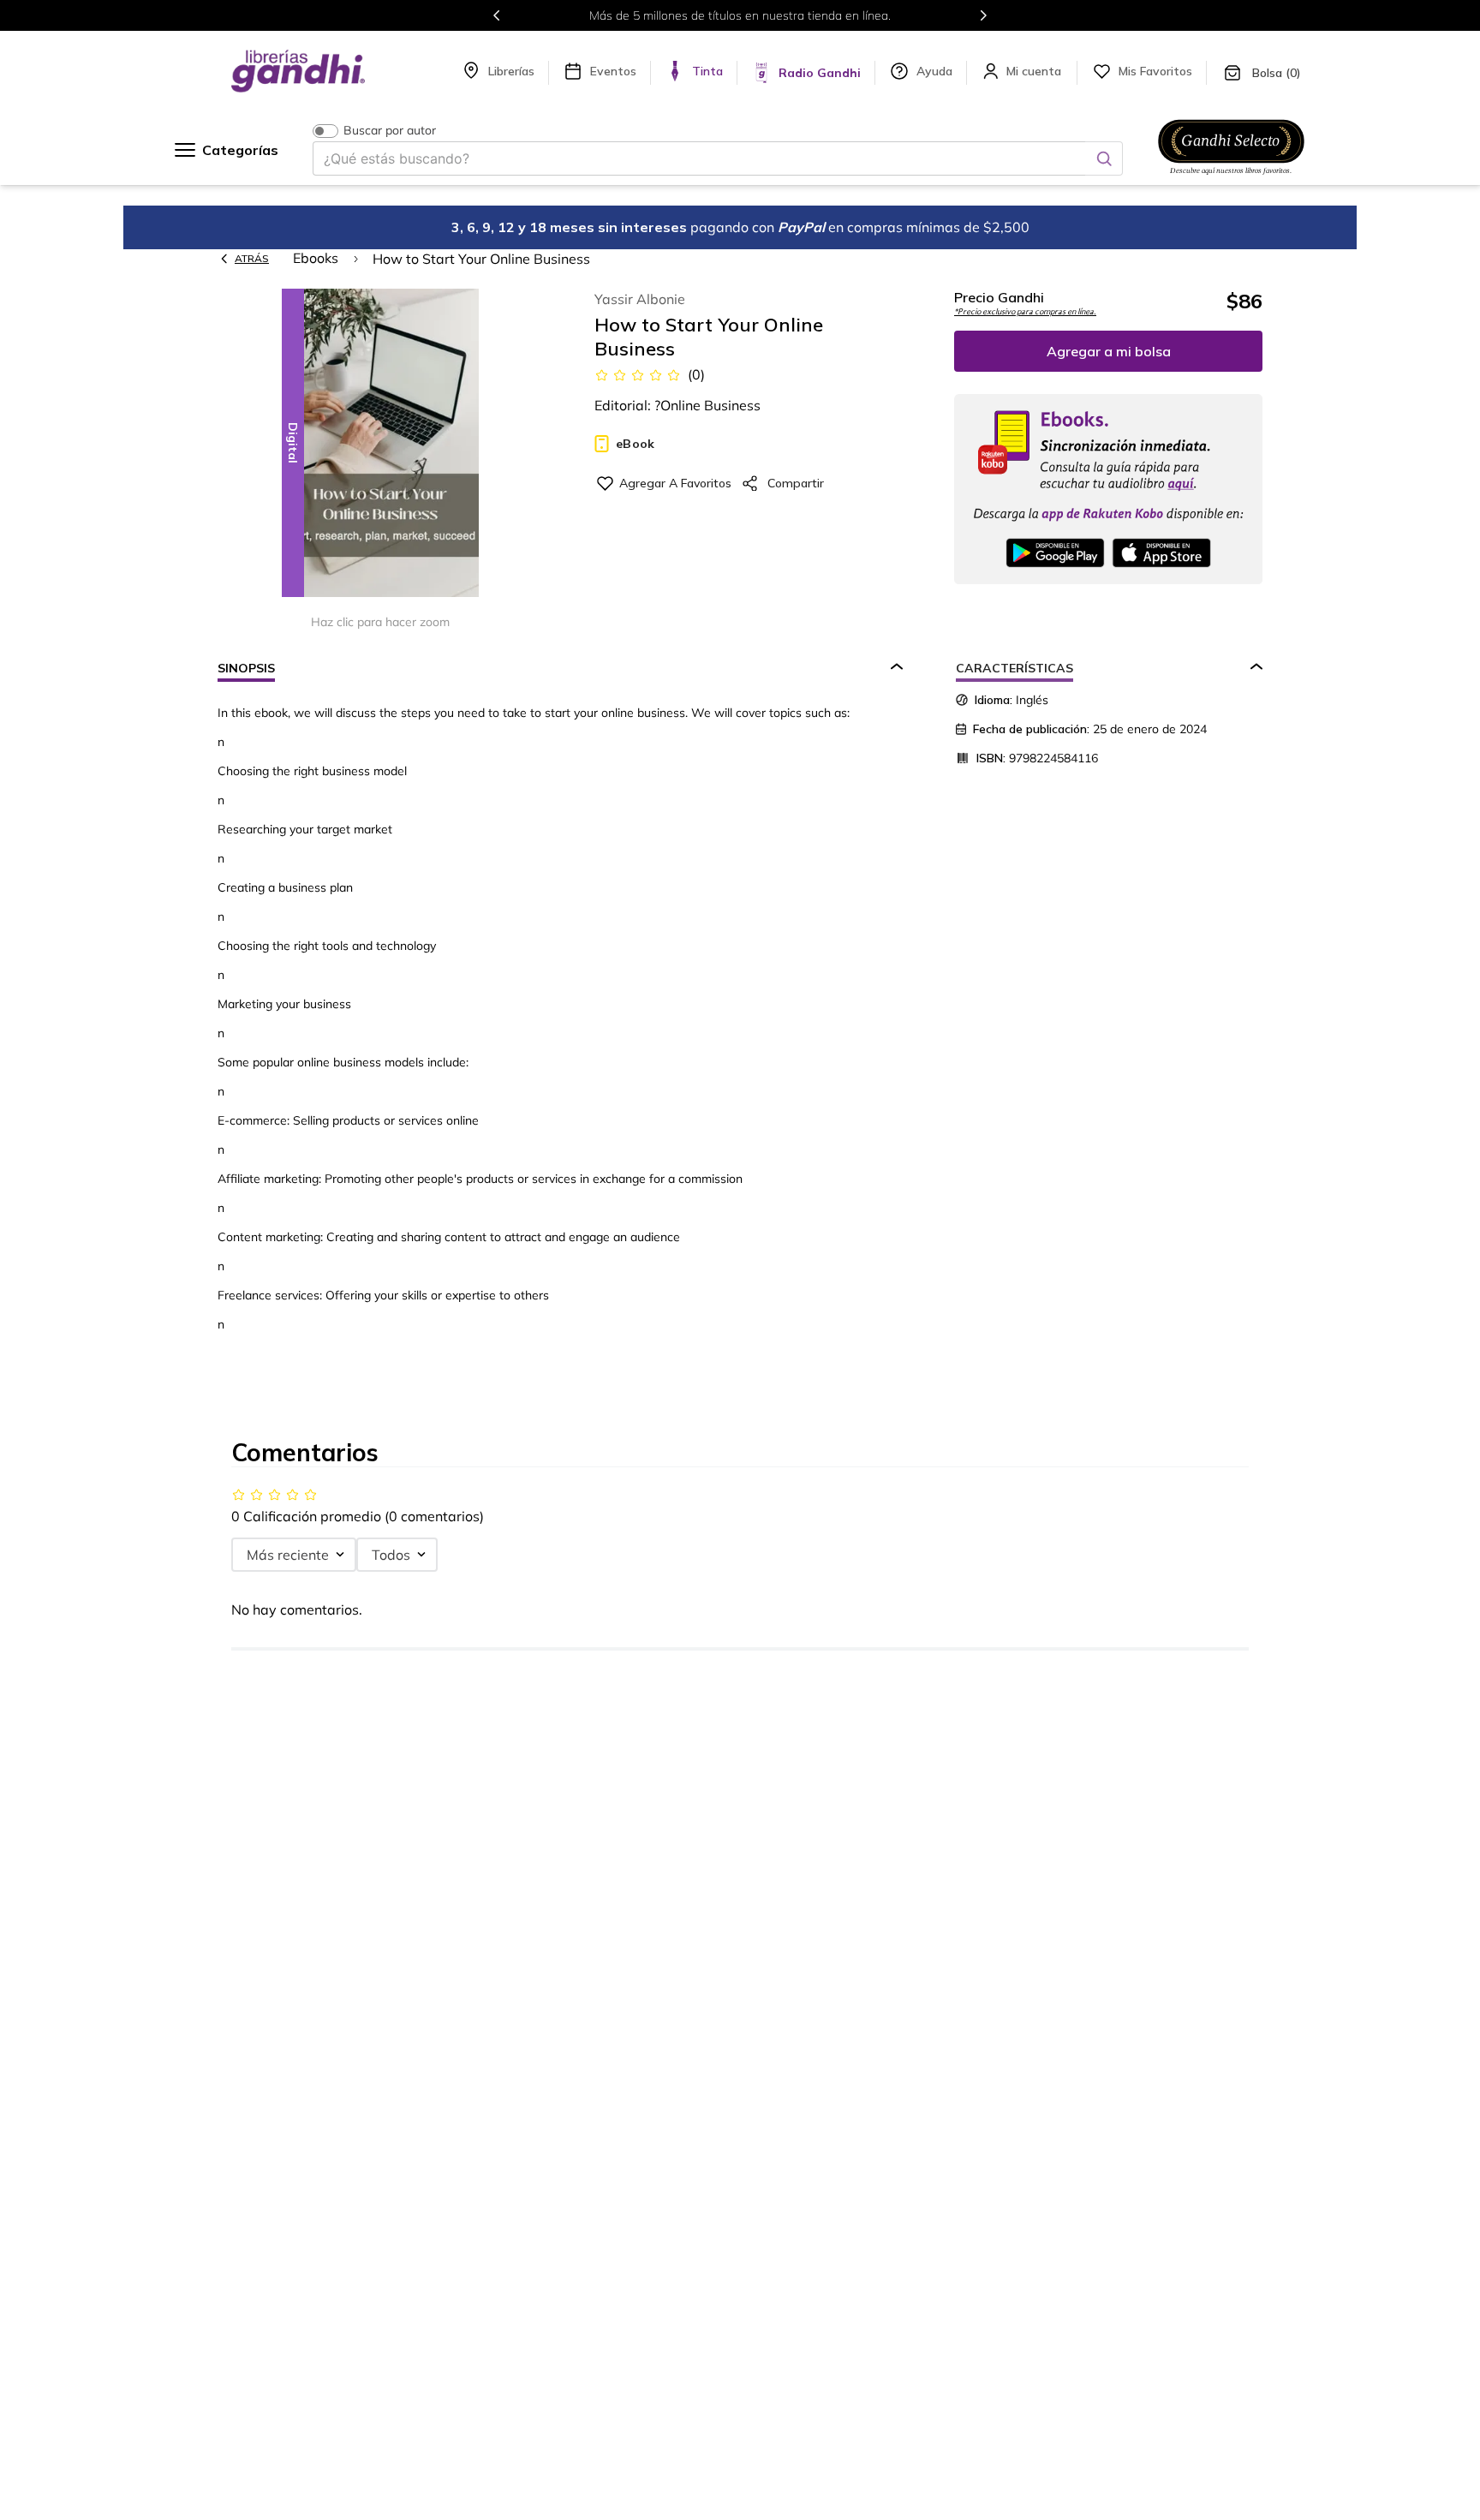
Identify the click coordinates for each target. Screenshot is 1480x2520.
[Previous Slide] (497, 15)
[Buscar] (1104, 158)
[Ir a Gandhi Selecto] (1231, 177)
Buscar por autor (390, 131)
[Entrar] (1035, 71)
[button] (380, 444)
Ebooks (316, 258)
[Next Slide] (983, 15)
